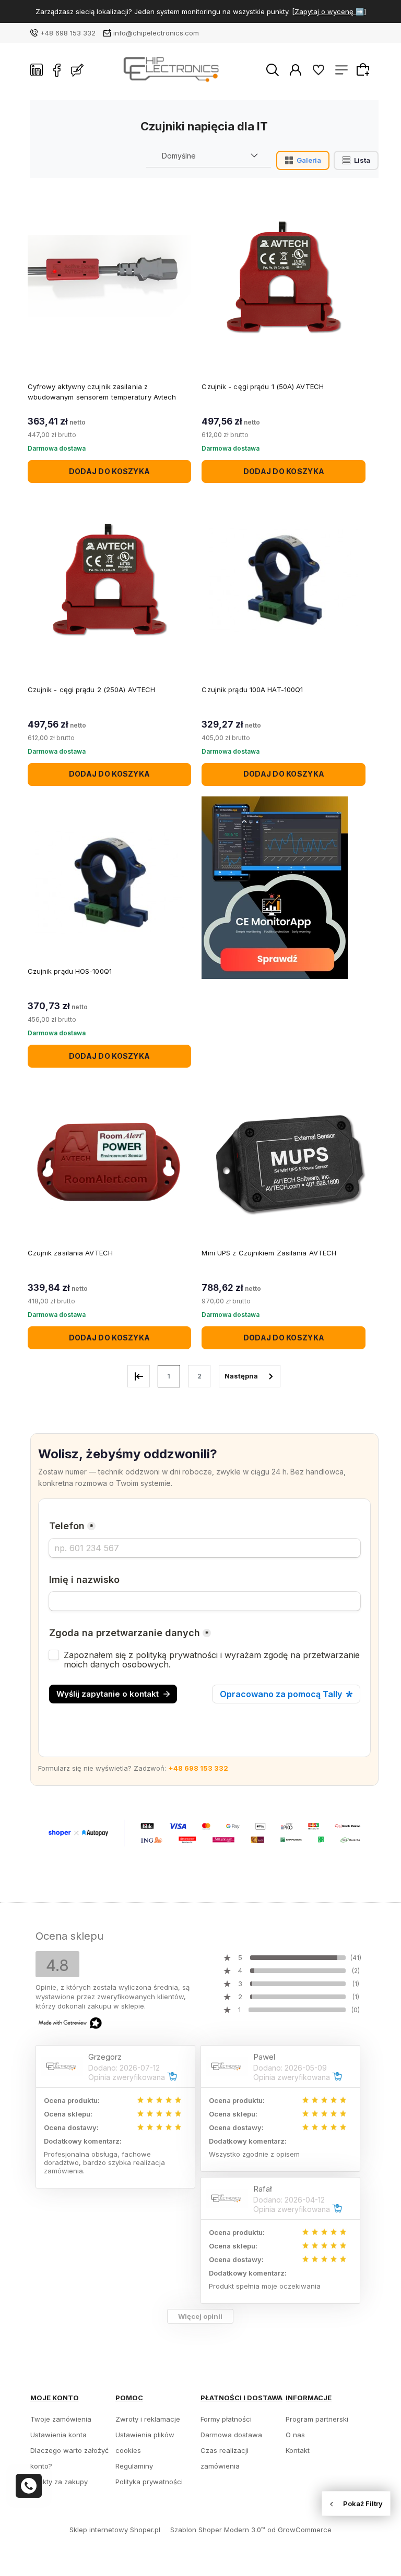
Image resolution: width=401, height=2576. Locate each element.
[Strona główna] (175, 70)
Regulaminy (134, 2466)
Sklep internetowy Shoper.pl (115, 2530)
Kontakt (298, 2450)
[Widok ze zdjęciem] (303, 160)
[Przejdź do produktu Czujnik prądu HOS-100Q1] (110, 881)
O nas (295, 2435)
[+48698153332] (29, 2486)
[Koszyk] (364, 69)
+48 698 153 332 (68, 33)
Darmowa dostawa (231, 2435)
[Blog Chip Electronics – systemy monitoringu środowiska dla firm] (77, 70)
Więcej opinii (200, 2316)
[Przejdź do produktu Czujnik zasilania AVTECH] (110, 1163)
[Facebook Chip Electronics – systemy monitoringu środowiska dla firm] (57, 70)
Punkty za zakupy (59, 2482)
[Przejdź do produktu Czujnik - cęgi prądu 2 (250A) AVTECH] (110, 578)
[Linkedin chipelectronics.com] (37, 70)
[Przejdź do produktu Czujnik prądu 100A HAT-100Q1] (284, 578)
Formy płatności (226, 2419)
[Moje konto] (296, 69)
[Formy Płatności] (205, 1832)
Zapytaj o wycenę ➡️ (329, 11)
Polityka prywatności (149, 2482)
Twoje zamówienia (61, 2419)
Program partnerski (317, 2419)
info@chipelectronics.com (156, 33)
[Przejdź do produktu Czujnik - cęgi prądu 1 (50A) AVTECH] (284, 276)
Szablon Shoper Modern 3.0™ (218, 2530)
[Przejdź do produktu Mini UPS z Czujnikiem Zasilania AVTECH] (284, 1163)
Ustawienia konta (58, 2435)
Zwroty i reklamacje (148, 2419)
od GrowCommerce (299, 2530)
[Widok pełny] (356, 160)
